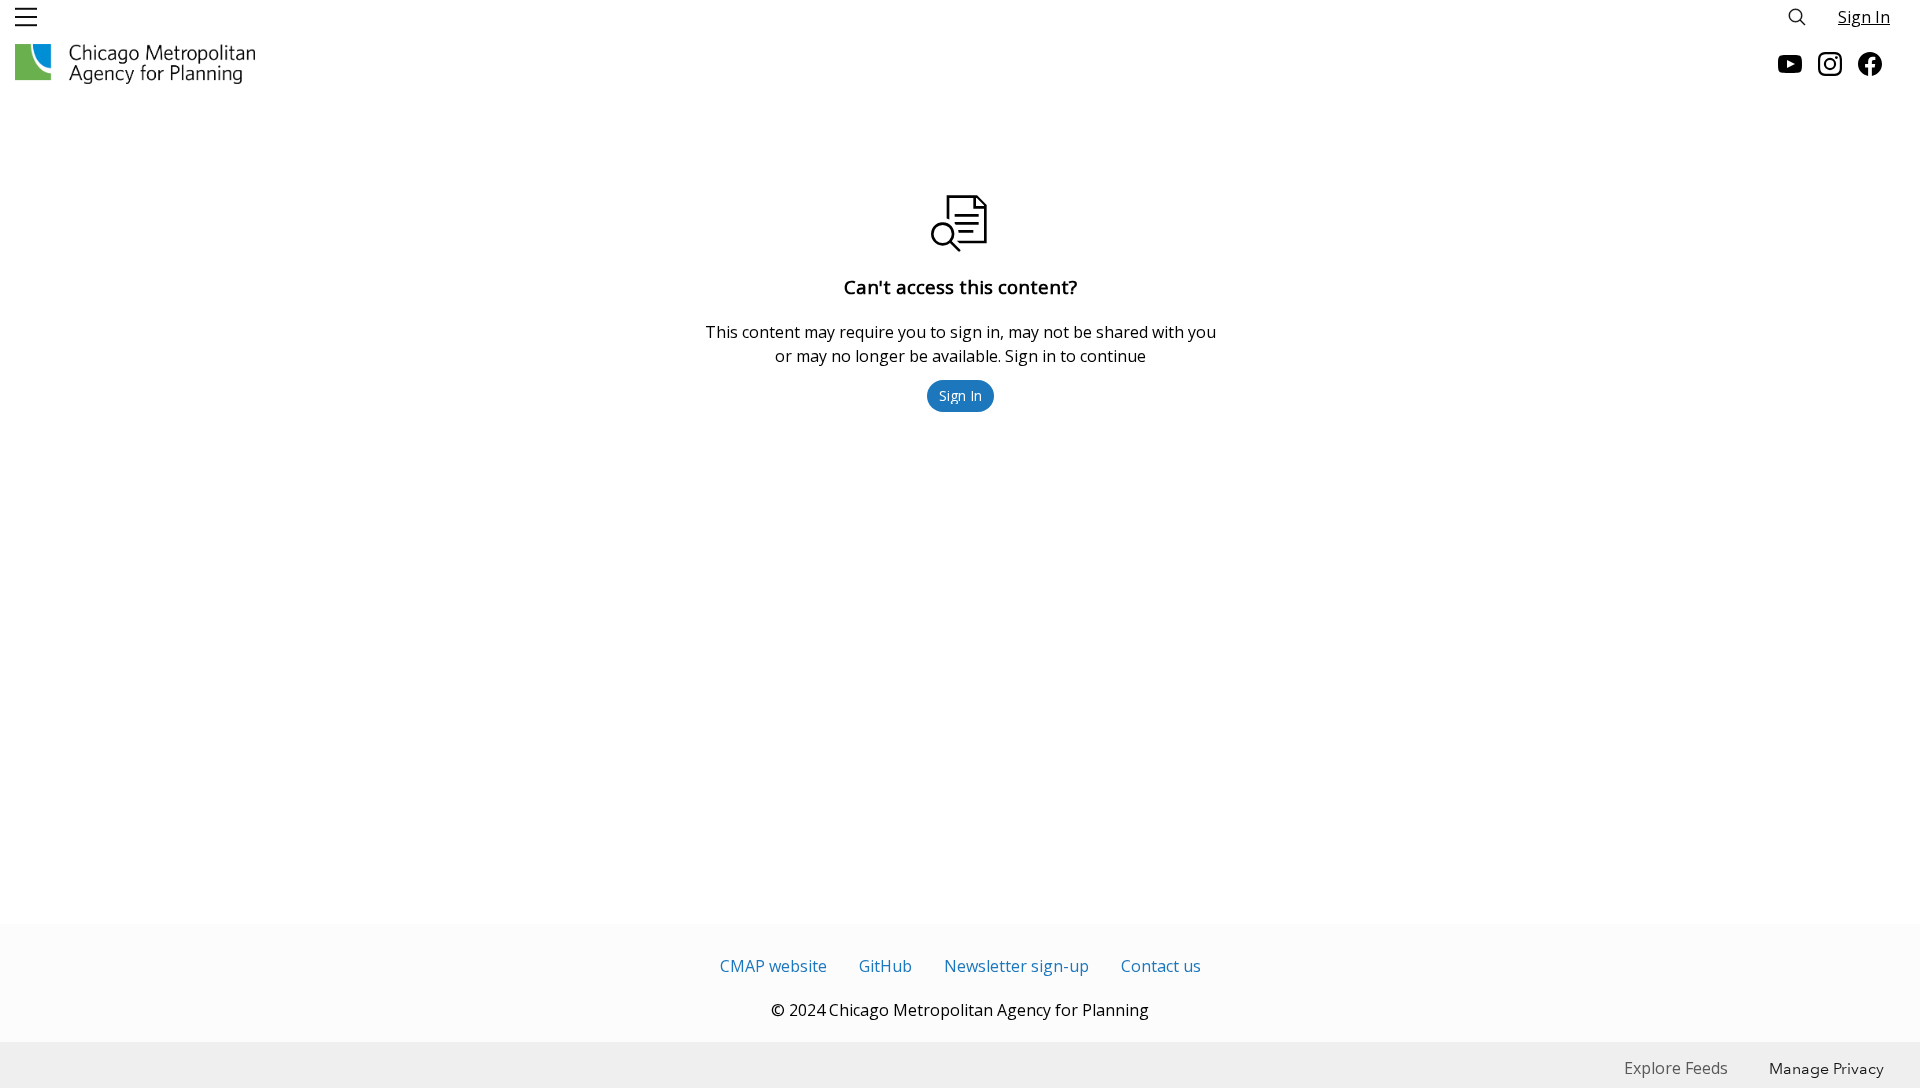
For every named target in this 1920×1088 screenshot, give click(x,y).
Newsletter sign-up (1016, 966)
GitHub (885, 966)
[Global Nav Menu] (26, 17)
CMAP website (773, 966)
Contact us (1161, 966)
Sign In (1864, 17)
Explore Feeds (1676, 1068)
